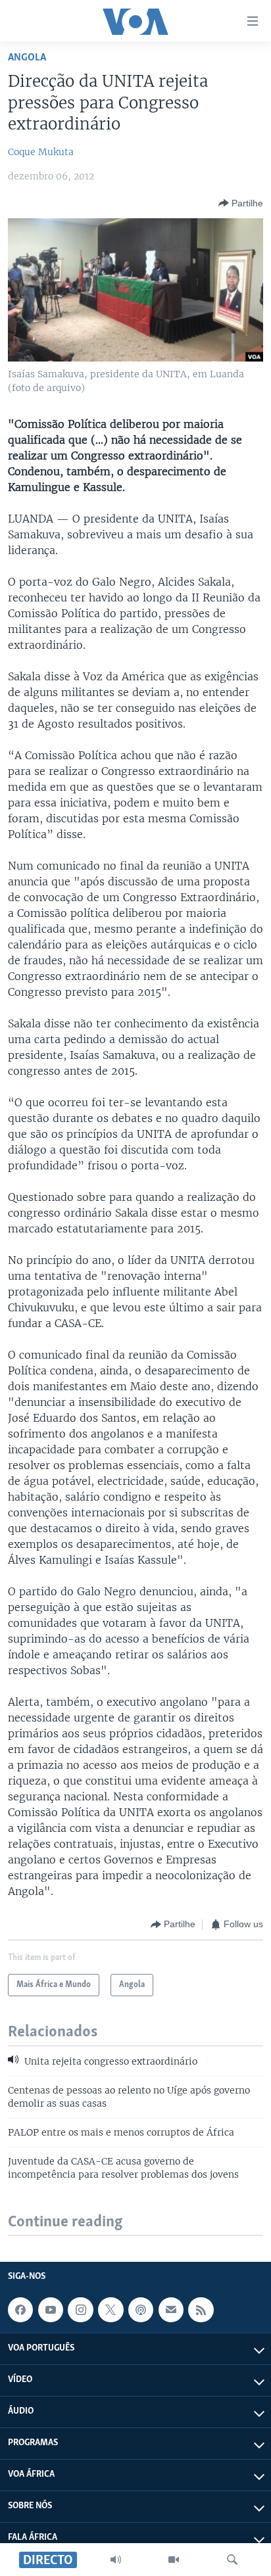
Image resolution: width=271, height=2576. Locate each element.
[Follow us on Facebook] (20, 2310)
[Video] (174, 2560)
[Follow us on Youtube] (51, 2310)
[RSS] (201, 2310)
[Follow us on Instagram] (80, 2310)
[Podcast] (141, 2310)
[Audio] (116, 2560)
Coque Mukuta (41, 152)
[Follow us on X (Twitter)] (111, 2310)
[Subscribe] (171, 2310)
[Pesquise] (232, 2560)
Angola (27, 58)
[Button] (241, 203)
